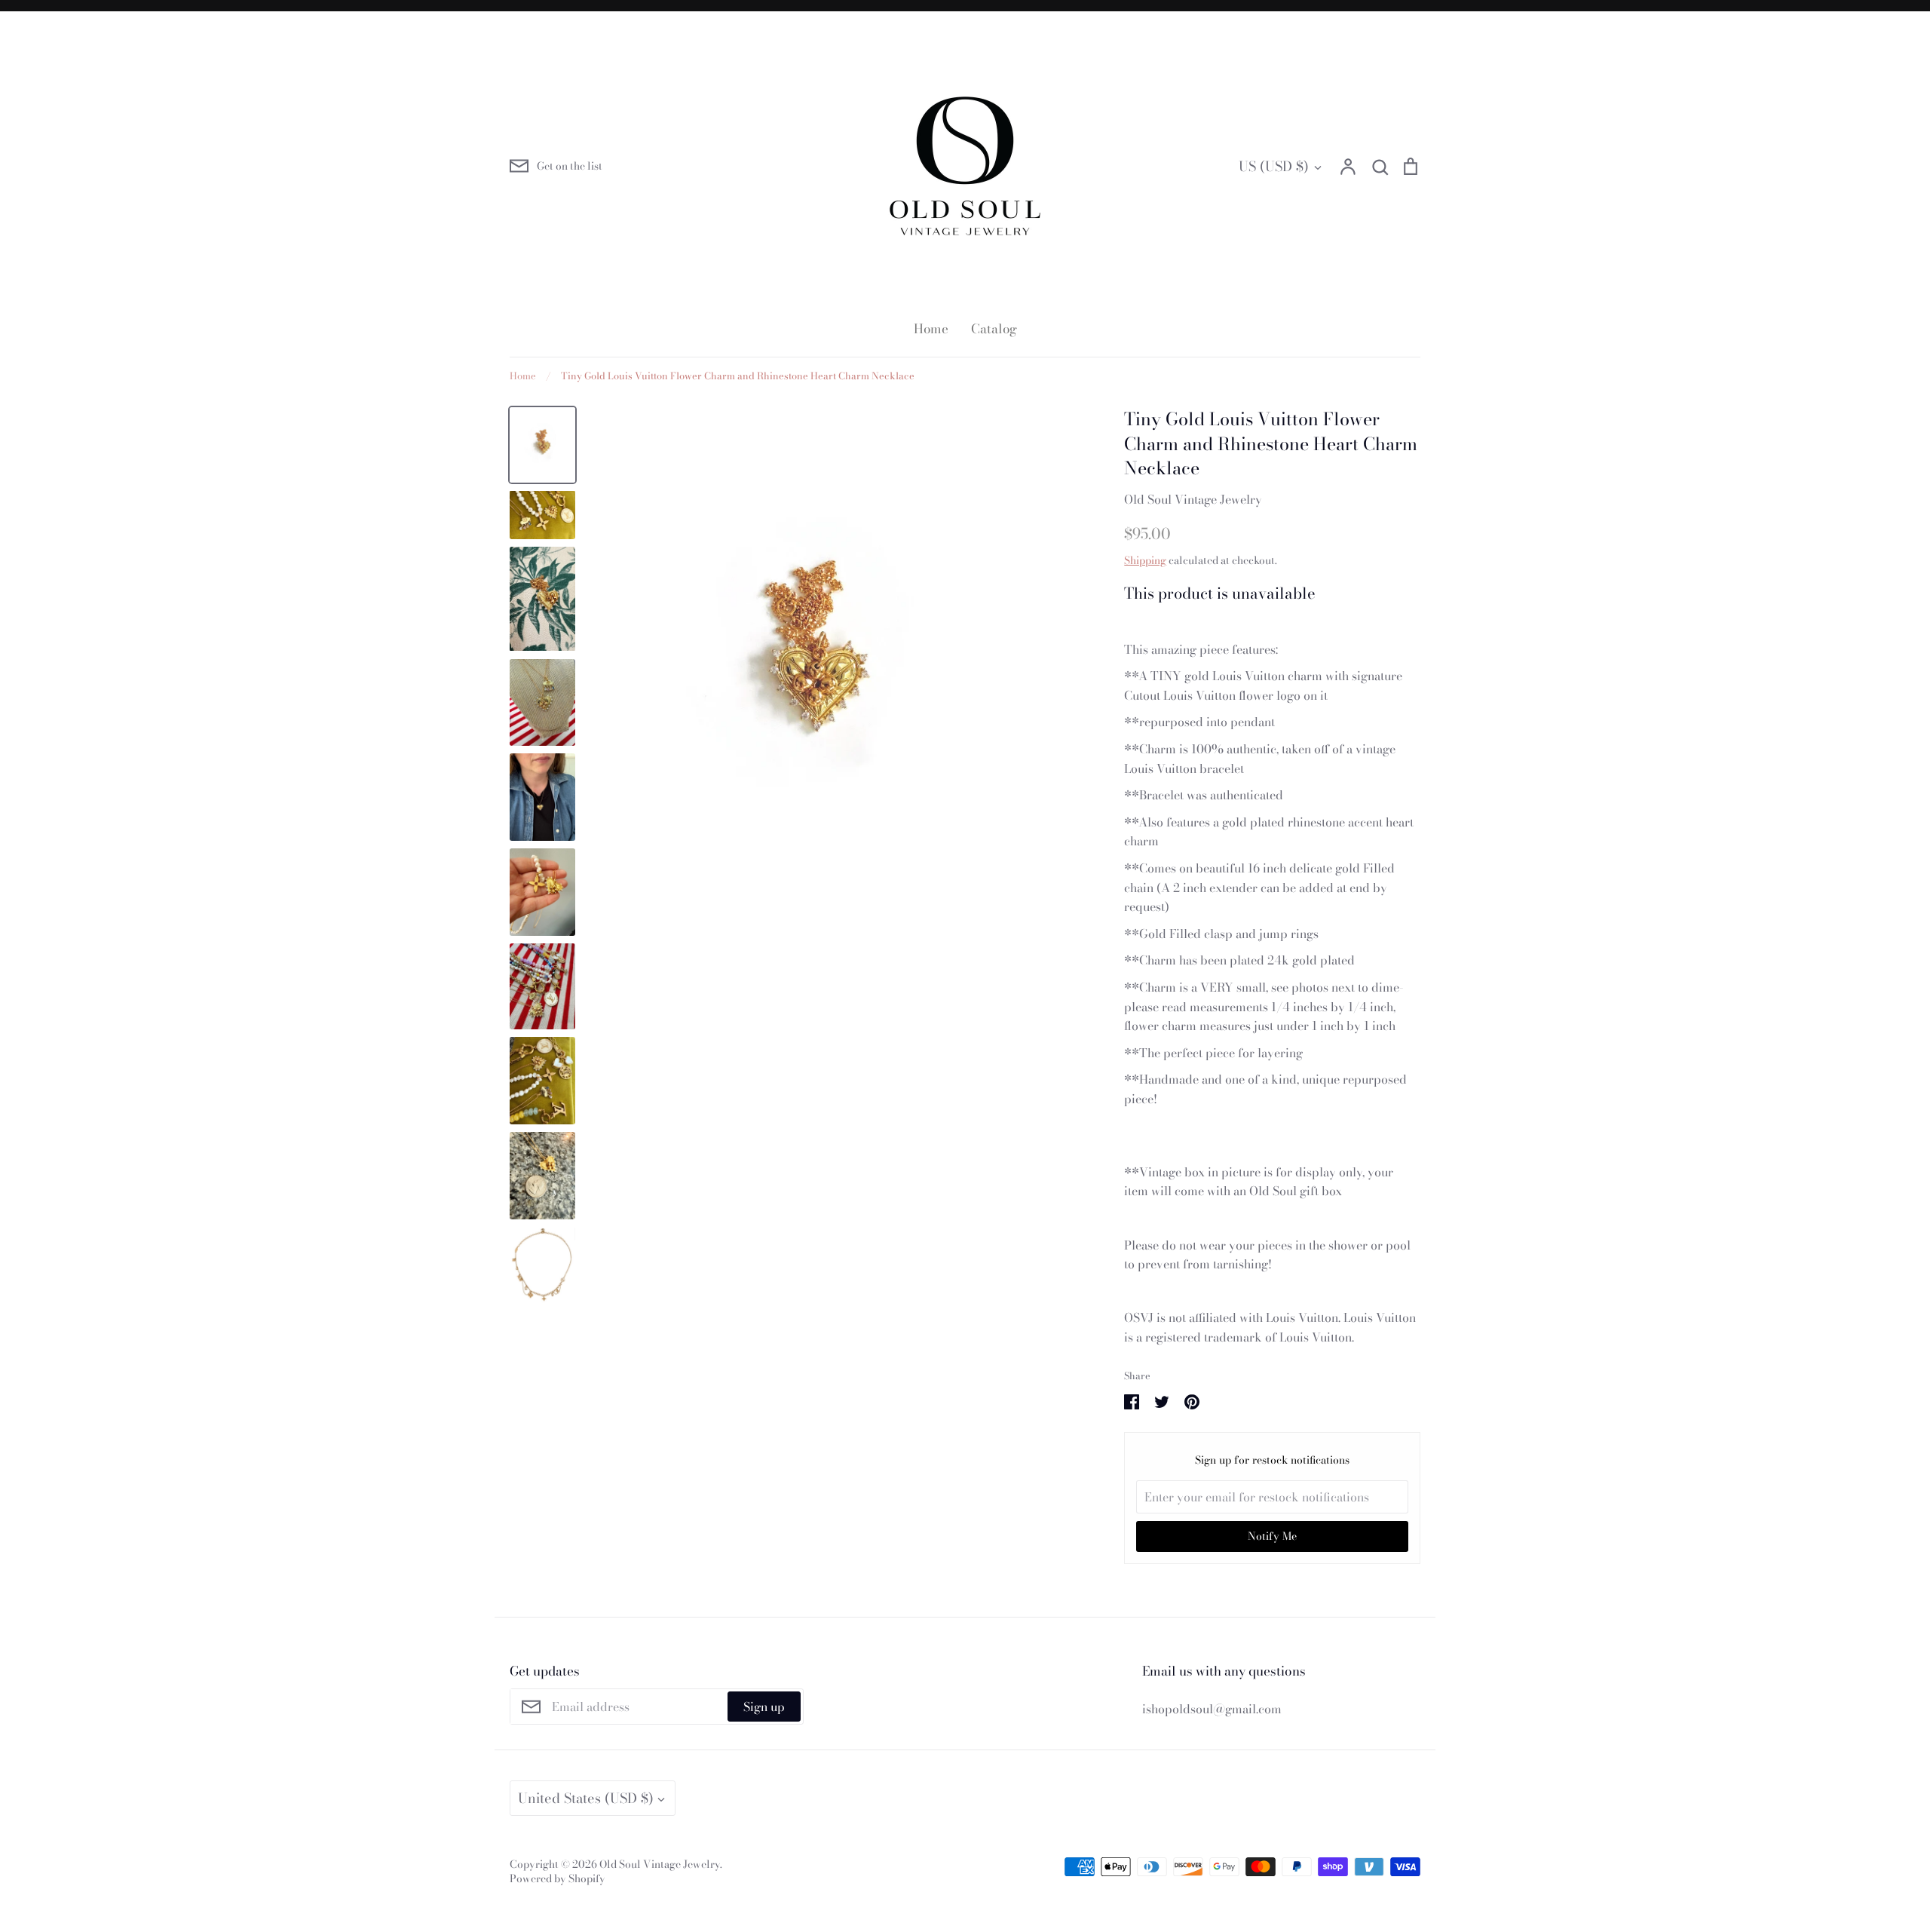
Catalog (994, 329)
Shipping (1145, 560)
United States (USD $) (586, 1798)
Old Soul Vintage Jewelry (1193, 499)
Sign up (764, 1707)
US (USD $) (1274, 166)
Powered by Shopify (558, 1878)
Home (931, 329)
